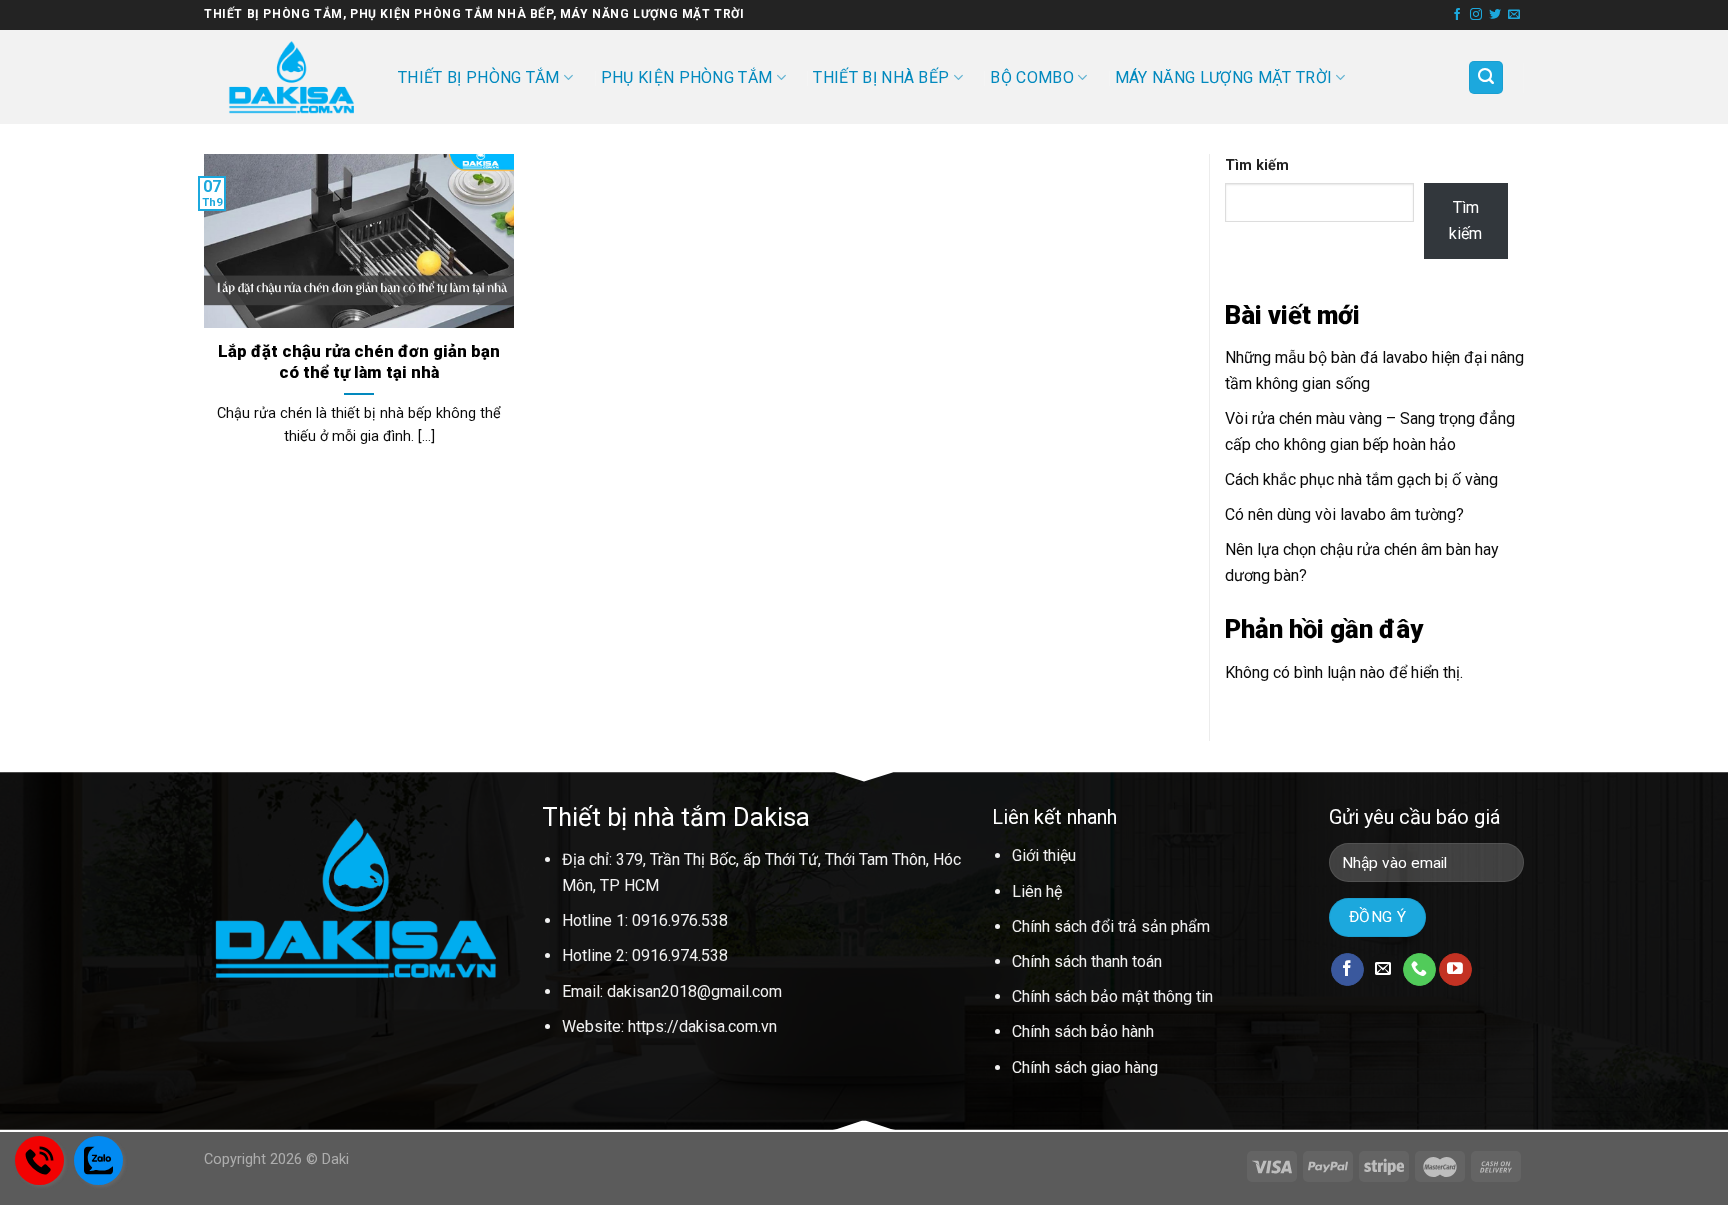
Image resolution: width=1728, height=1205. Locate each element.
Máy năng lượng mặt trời (1223, 77)
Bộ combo (1032, 77)
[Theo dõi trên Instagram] (1476, 15)
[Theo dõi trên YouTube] (1455, 970)
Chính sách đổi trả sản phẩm (1111, 926)
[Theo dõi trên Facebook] (1457, 15)
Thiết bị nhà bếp (881, 77)
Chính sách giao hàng (1085, 1067)
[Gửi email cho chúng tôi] (1514, 15)
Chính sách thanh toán (1087, 961)
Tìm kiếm (1257, 165)
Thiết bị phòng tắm (479, 77)
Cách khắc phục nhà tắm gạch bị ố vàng (1361, 479)
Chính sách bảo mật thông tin (1112, 996)
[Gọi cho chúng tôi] (1419, 970)
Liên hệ (1037, 891)
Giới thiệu (1044, 855)
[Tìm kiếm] (1486, 77)
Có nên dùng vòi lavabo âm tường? (1344, 514)
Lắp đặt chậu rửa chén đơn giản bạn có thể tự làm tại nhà (359, 362)
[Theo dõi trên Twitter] (1495, 15)
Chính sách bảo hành (1083, 1031)
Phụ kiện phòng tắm (687, 77)
